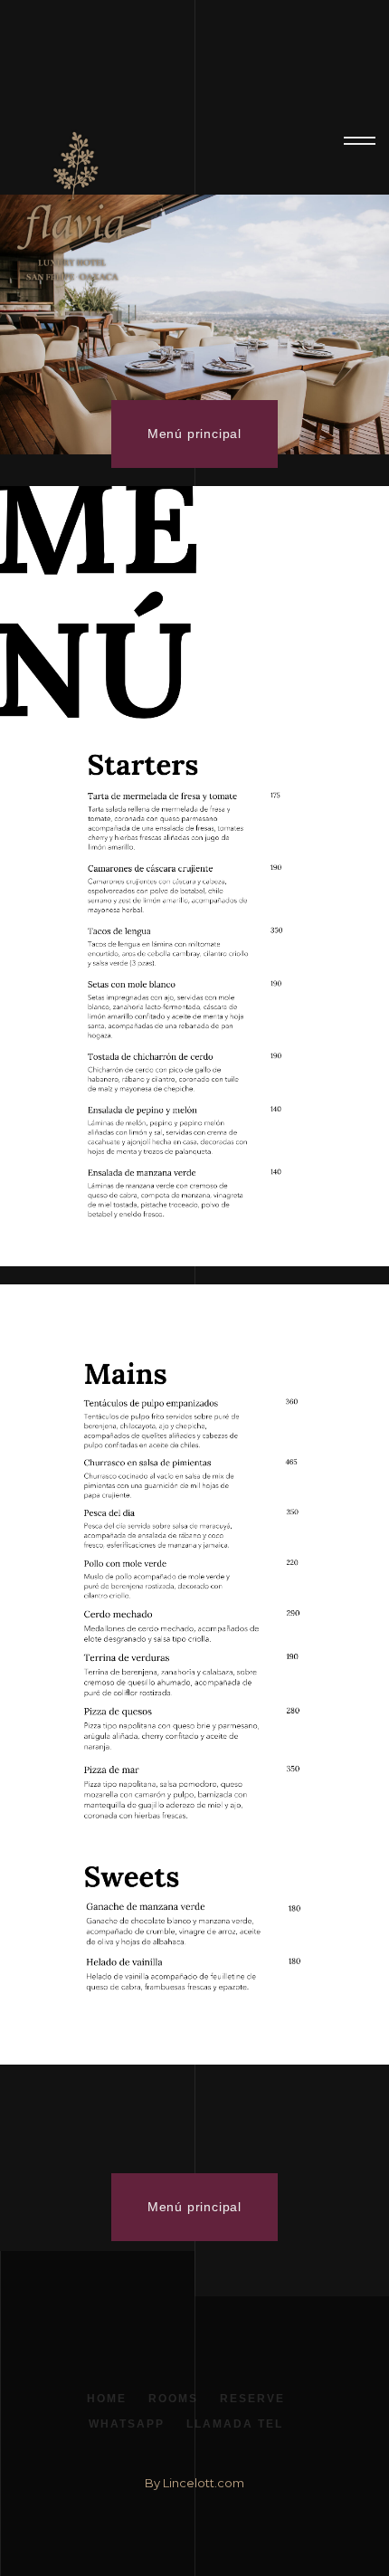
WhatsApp (127, 2424)
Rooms (173, 2399)
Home (107, 2399)
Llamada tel (235, 2424)
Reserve (252, 2399)
